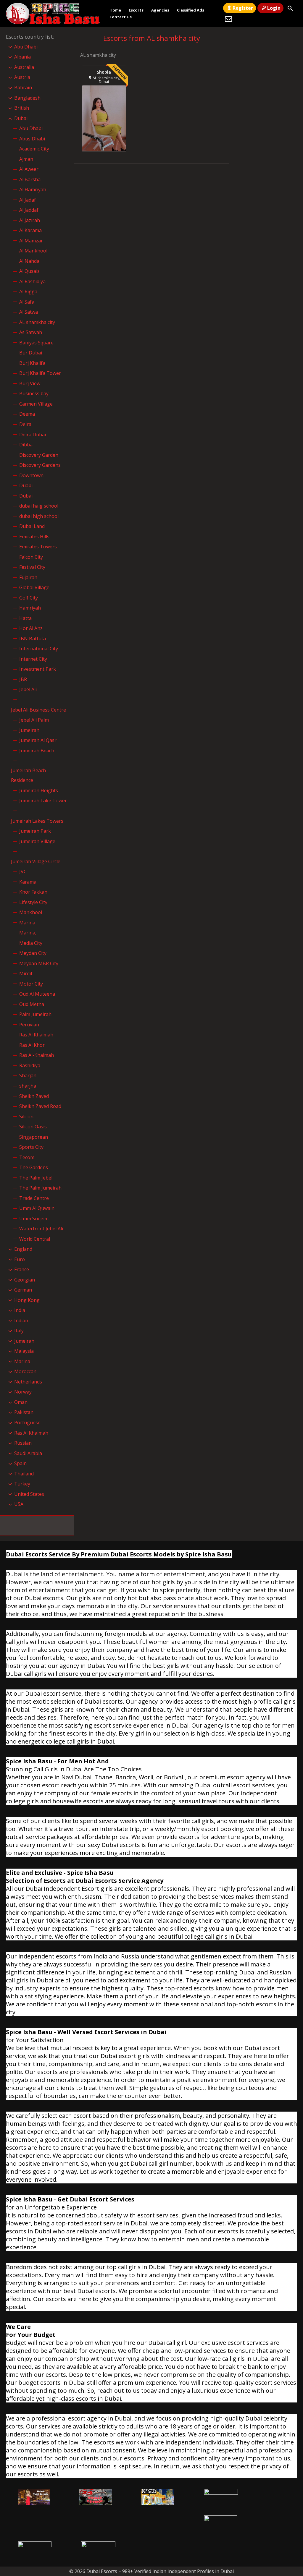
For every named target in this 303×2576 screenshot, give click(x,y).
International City (39, 649)
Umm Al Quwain (37, 1208)
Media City (31, 943)
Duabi (26, 485)
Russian (23, 1443)
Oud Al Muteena (37, 994)
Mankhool (31, 912)
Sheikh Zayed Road (40, 1106)
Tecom (27, 1157)
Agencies (160, 10)
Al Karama (30, 230)
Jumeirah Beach (37, 751)
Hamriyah (30, 608)
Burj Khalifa (32, 363)
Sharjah (28, 1075)
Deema (27, 414)
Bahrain (23, 88)
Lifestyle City (33, 902)
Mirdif (26, 973)
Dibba (26, 445)
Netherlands (28, 1382)
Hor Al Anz (31, 628)
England (23, 1249)
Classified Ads (191, 10)
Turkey (22, 1484)
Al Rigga (28, 291)
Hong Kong (27, 1300)
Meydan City (33, 953)
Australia (24, 67)
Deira (25, 424)
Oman (21, 1402)
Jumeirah (29, 730)
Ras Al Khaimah (36, 1035)
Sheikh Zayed (34, 1096)
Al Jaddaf (29, 210)
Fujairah (28, 577)
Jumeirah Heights (39, 790)
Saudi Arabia (28, 1453)
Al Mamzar (31, 241)
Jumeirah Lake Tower (43, 801)
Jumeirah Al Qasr (38, 740)
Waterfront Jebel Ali (41, 1229)
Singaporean (34, 1137)
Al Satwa (29, 312)
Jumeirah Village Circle (36, 861)
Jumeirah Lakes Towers (37, 821)
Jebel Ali (28, 689)
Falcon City (31, 557)
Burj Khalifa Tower (40, 373)
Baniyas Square (36, 343)
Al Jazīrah (30, 220)
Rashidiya (30, 1065)
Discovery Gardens (40, 465)
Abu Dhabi (26, 47)
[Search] (290, 8)
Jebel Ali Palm (34, 720)
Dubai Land (32, 526)
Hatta (25, 618)
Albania (22, 57)
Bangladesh (27, 98)
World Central (35, 1239)
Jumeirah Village (37, 841)
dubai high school (39, 516)
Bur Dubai (31, 353)
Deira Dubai (33, 435)
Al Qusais (29, 271)
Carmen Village (36, 404)
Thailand (24, 1474)
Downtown (31, 475)
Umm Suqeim (34, 1219)
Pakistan (24, 1412)
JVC (23, 871)
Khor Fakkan (33, 892)
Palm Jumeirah (35, 1014)
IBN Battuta (33, 639)
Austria (22, 77)
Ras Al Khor (32, 1045)
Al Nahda (29, 261)
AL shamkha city (37, 322)
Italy (19, 1331)
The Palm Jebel (36, 1178)
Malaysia (24, 1351)
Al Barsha (30, 179)
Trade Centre (34, 1198)
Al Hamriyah (33, 189)
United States (29, 1494)
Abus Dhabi (32, 139)
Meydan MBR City (39, 963)
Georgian (25, 1280)
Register (243, 8)
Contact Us (121, 17)
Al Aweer (29, 169)
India (20, 1310)
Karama (28, 882)
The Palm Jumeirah (40, 1188)
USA (19, 1504)
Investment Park (38, 669)
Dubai (21, 118)
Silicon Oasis (33, 1127)
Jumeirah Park (35, 831)
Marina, (28, 933)
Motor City (31, 984)
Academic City (34, 149)
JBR (23, 679)
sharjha (28, 1086)
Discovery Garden (39, 455)
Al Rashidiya (32, 281)
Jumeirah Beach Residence (28, 775)
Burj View (30, 383)
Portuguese (27, 1423)
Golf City (29, 598)
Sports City (31, 1147)
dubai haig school (39, 506)
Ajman (26, 159)
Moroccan (25, 1371)
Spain (20, 1463)
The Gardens (34, 1167)
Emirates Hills (34, 537)
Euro (20, 1259)
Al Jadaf (28, 200)
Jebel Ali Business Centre (38, 710)
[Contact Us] (228, 19)
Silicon (26, 1117)
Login (274, 8)
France (22, 1269)
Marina (27, 923)
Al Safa (27, 302)
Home (115, 10)
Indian (21, 1321)
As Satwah (31, 332)
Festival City (32, 567)
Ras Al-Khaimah (37, 1055)
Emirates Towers (38, 547)
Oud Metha (32, 1004)
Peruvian (29, 1025)
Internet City (33, 659)
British (22, 108)
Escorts (136, 10)
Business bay (34, 393)
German (23, 1290)
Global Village (34, 587)
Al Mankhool (33, 251)
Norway (23, 1392)
